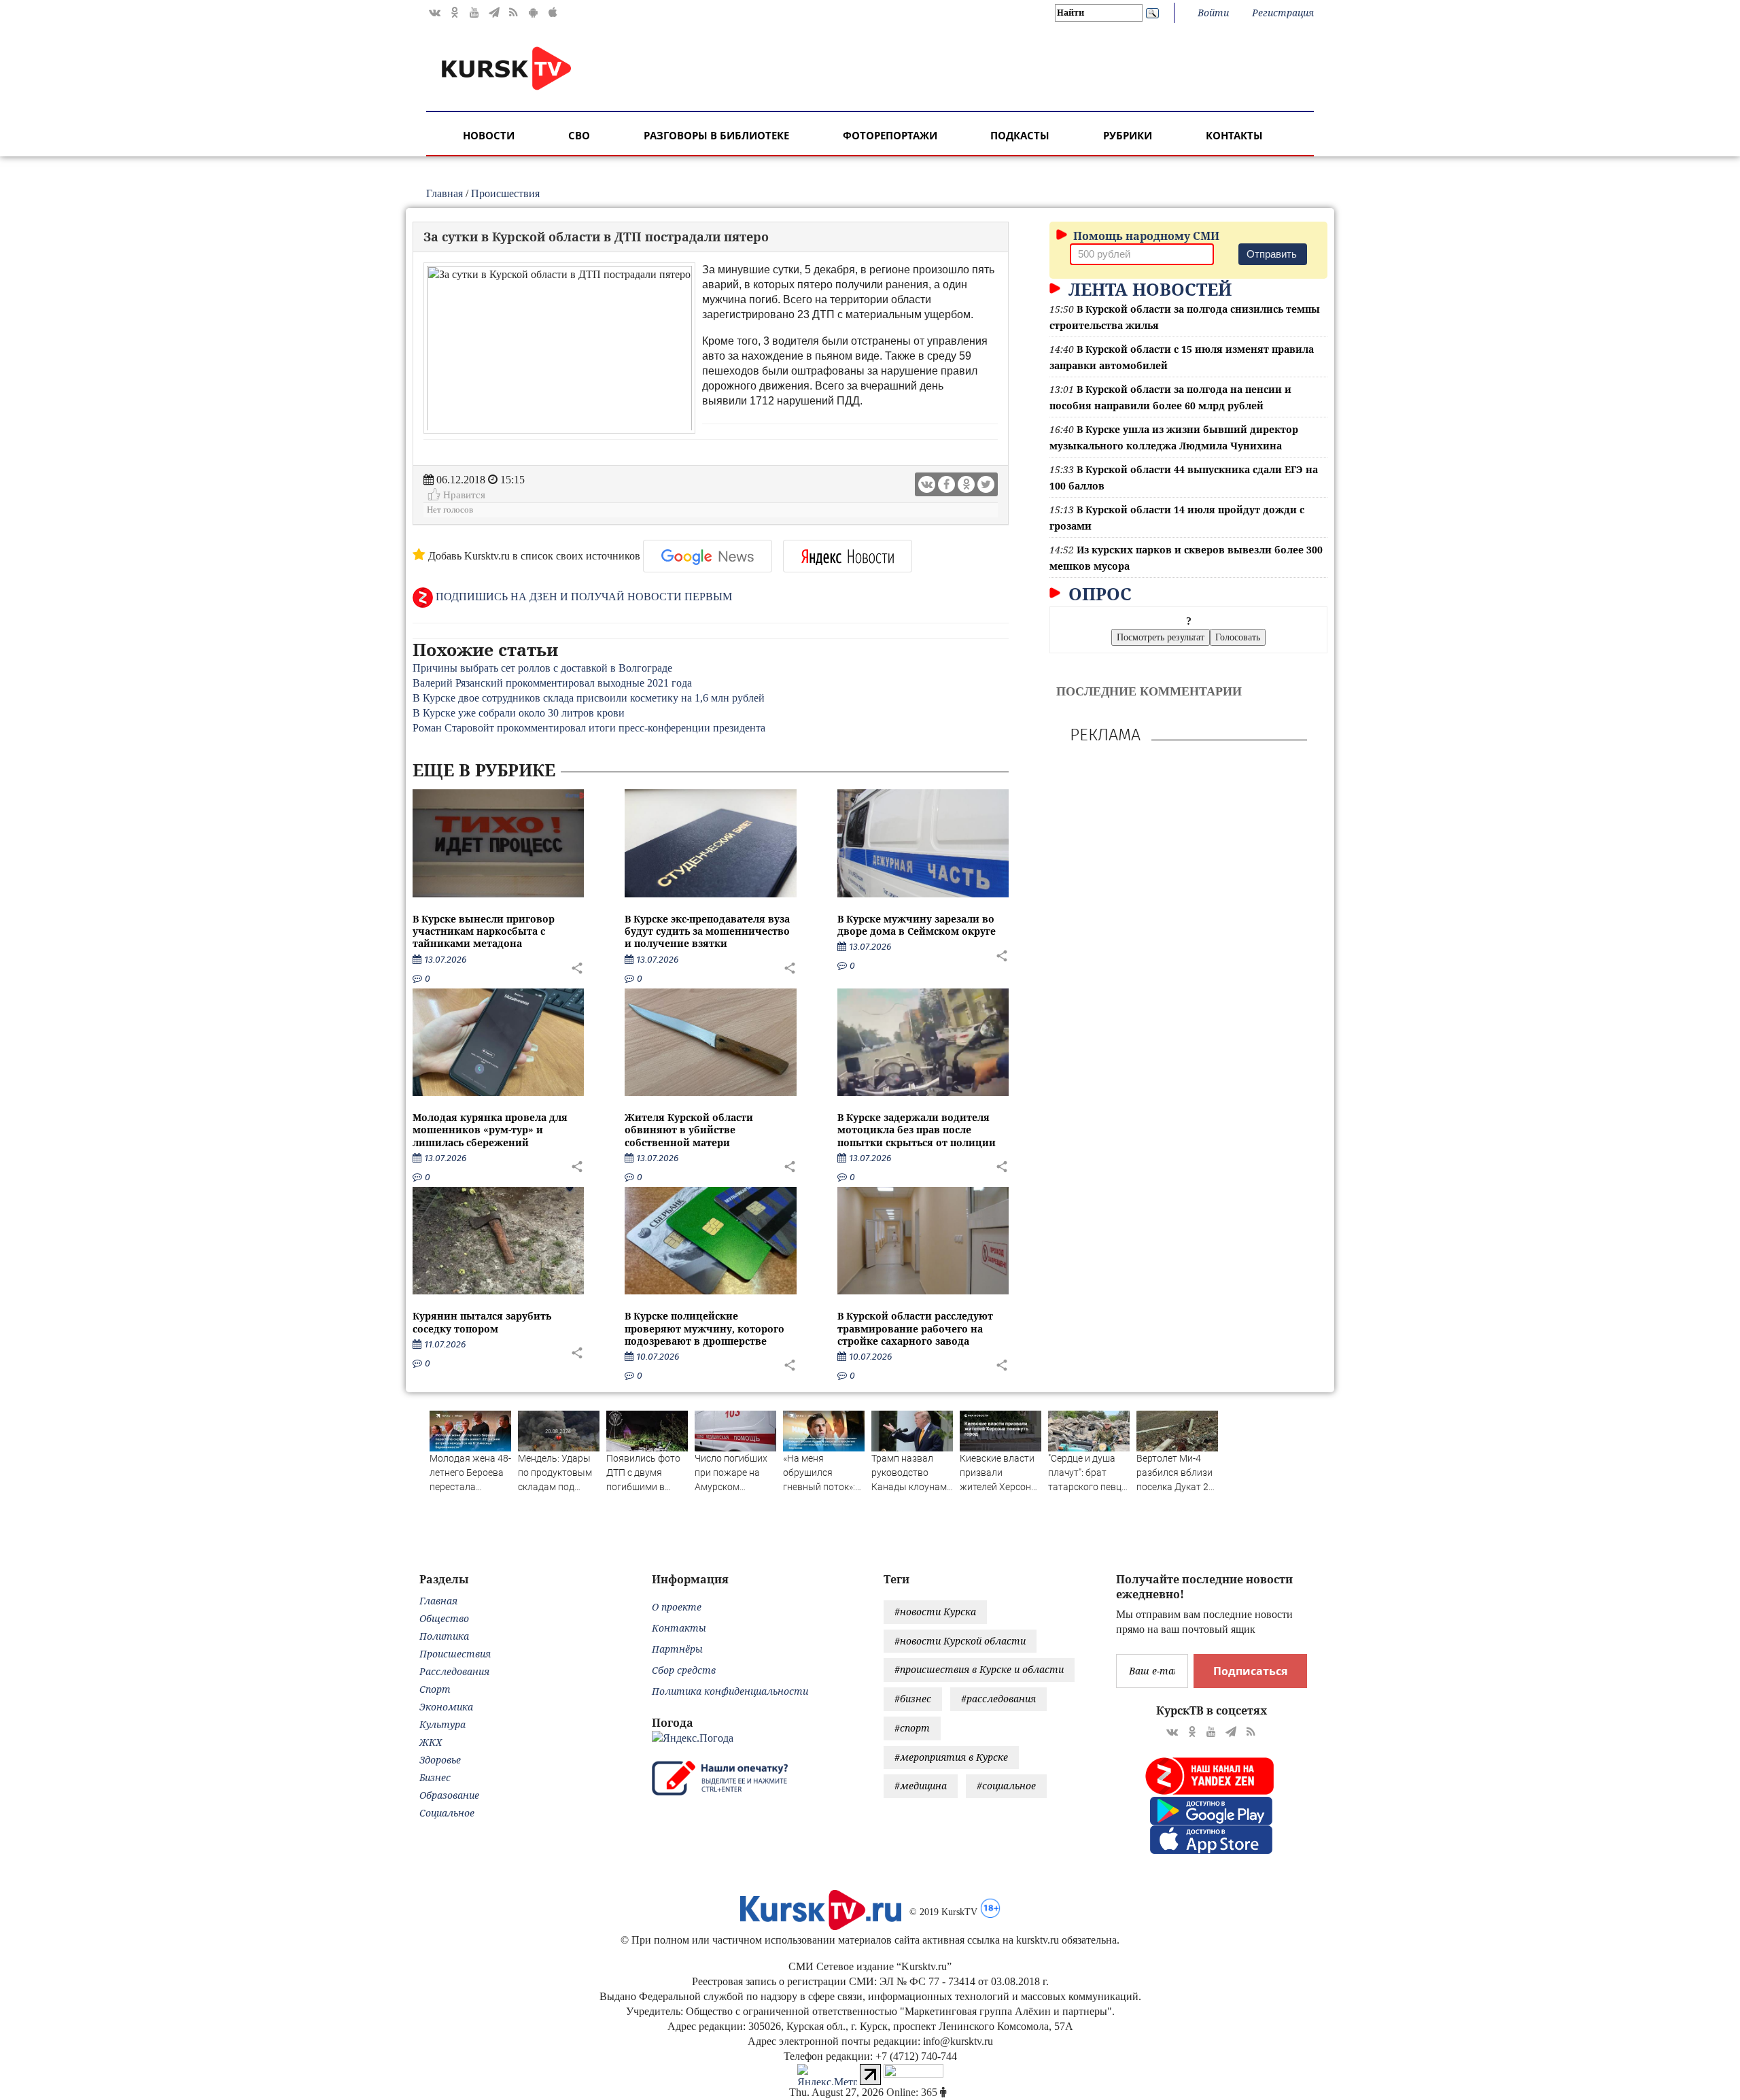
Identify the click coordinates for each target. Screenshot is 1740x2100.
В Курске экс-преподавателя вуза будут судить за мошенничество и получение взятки (707, 931)
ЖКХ (431, 1742)
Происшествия (505, 193)
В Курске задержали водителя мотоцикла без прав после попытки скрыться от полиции (917, 1130)
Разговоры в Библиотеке (716, 135)
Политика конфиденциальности (730, 1691)
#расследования (998, 1699)
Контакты (1234, 135)
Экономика (446, 1707)
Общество (444, 1618)
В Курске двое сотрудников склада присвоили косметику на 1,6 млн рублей (589, 698)
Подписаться (1250, 1671)
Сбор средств (684, 1670)
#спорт (912, 1728)
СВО (579, 135)
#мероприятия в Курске (951, 1757)
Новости (489, 135)
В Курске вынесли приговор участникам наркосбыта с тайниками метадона (484, 931)
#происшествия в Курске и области (979, 1669)
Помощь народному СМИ (1145, 236)
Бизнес (435, 1777)
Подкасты (1020, 135)
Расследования (454, 1671)
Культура (442, 1724)
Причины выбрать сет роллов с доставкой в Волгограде (542, 668)
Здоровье (440, 1760)
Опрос (1098, 593)
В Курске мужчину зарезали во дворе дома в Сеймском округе (917, 925)
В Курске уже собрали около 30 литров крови (519, 713)
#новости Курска (935, 1612)
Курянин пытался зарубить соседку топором (482, 1322)
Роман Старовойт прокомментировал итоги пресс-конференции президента (589, 728)
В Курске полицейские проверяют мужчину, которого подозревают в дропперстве (704, 1328)
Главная (445, 193)
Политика (444, 1636)
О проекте (677, 1607)
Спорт (435, 1689)
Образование (449, 1795)
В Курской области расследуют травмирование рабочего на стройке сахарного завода (915, 1328)
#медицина (921, 1786)
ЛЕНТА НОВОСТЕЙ (1148, 289)
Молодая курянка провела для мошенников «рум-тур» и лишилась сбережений (490, 1130)
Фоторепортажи (890, 135)
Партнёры (677, 1649)
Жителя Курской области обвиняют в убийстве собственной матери (689, 1130)
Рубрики (1128, 135)
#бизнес (913, 1699)
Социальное (447, 1813)
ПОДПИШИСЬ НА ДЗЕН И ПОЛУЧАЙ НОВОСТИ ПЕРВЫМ (582, 597)
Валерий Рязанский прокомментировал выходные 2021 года (552, 683)
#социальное (1006, 1786)
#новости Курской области (960, 1641)
